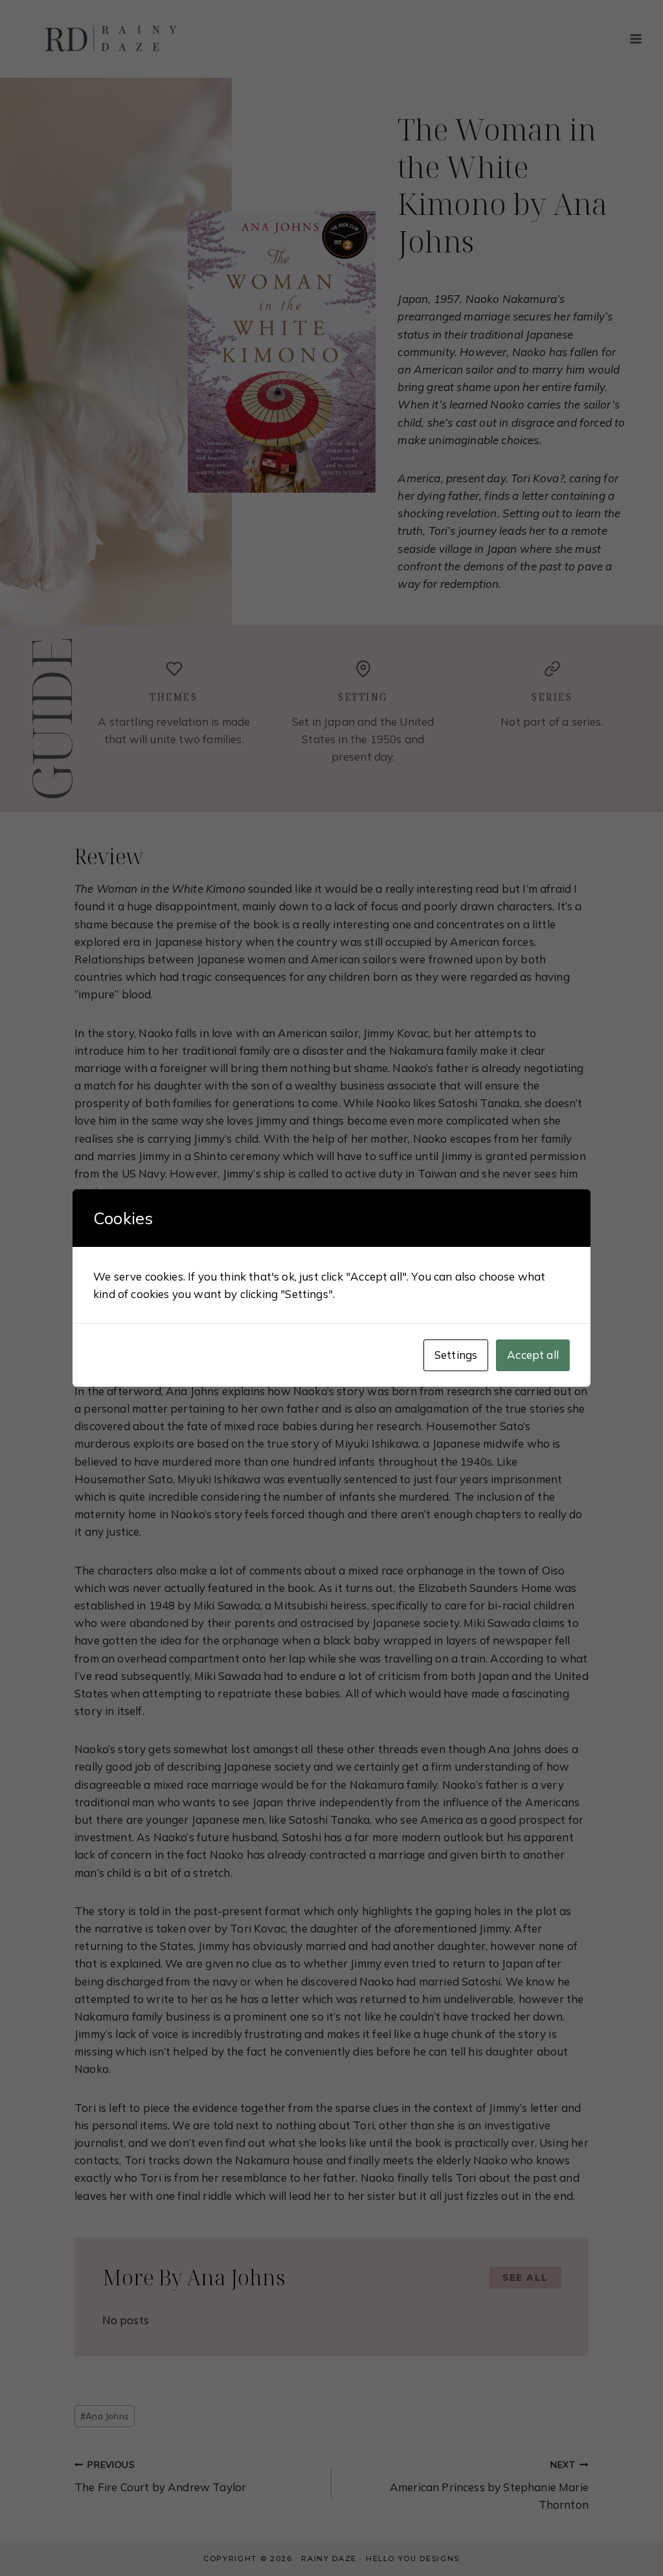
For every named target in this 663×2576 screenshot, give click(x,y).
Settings (456, 1355)
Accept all (533, 1355)
